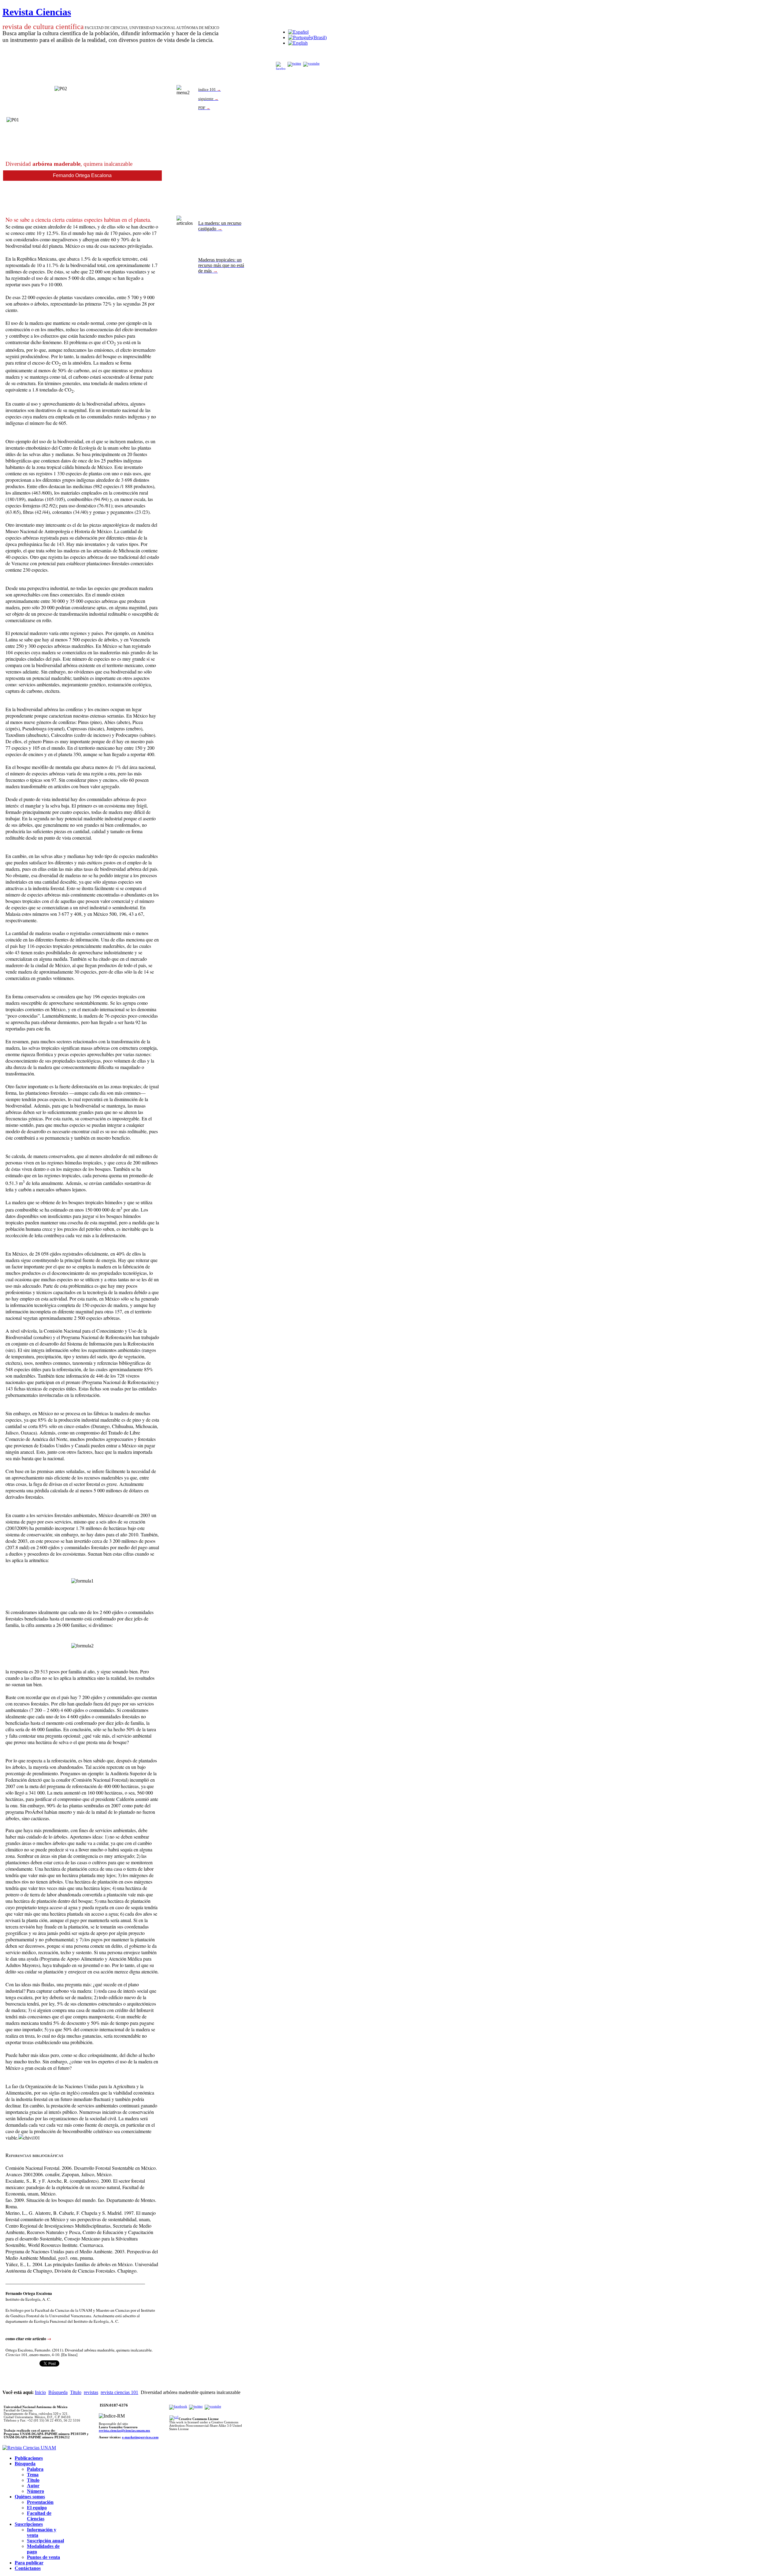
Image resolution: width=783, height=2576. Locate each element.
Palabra (35, 2469)
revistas (91, 2392)
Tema (33, 2475)
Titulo (76, 2392)
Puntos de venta (43, 2557)
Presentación (40, 2502)
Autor (33, 2486)
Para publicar (29, 2563)
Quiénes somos (30, 2497)
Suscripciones (29, 2524)
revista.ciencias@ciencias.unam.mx (124, 2431)
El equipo (37, 2508)
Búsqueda (58, 2392)
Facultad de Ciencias (39, 2516)
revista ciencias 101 (119, 2392)
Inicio (40, 2392)
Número (35, 2491)
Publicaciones (29, 2458)
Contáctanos (28, 2568)
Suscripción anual (45, 2541)
